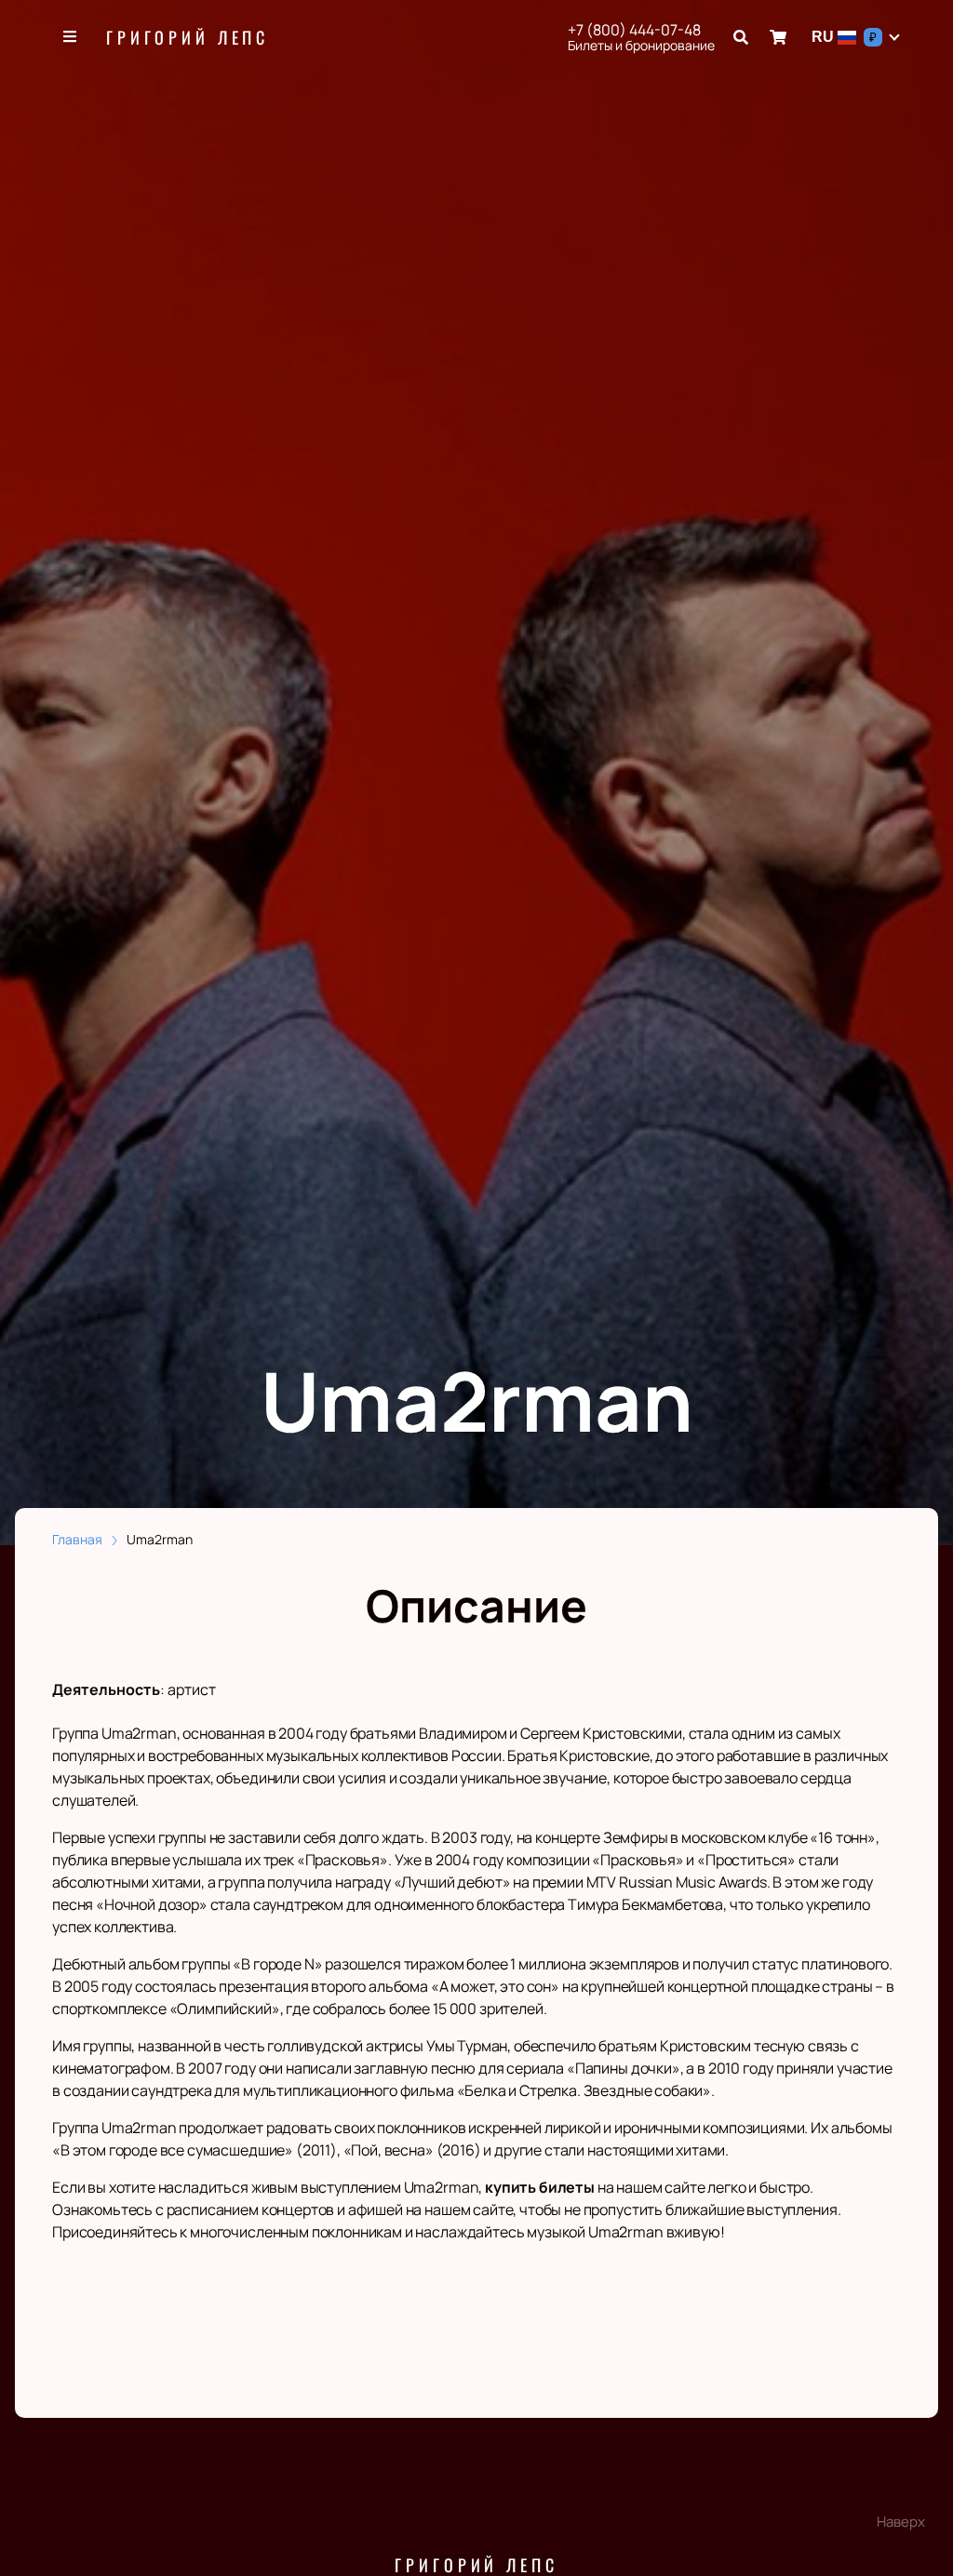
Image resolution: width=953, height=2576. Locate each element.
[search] (741, 37)
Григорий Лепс (188, 37)
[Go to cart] (778, 37)
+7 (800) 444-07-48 (634, 30)
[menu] (71, 37)
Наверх (901, 2522)
